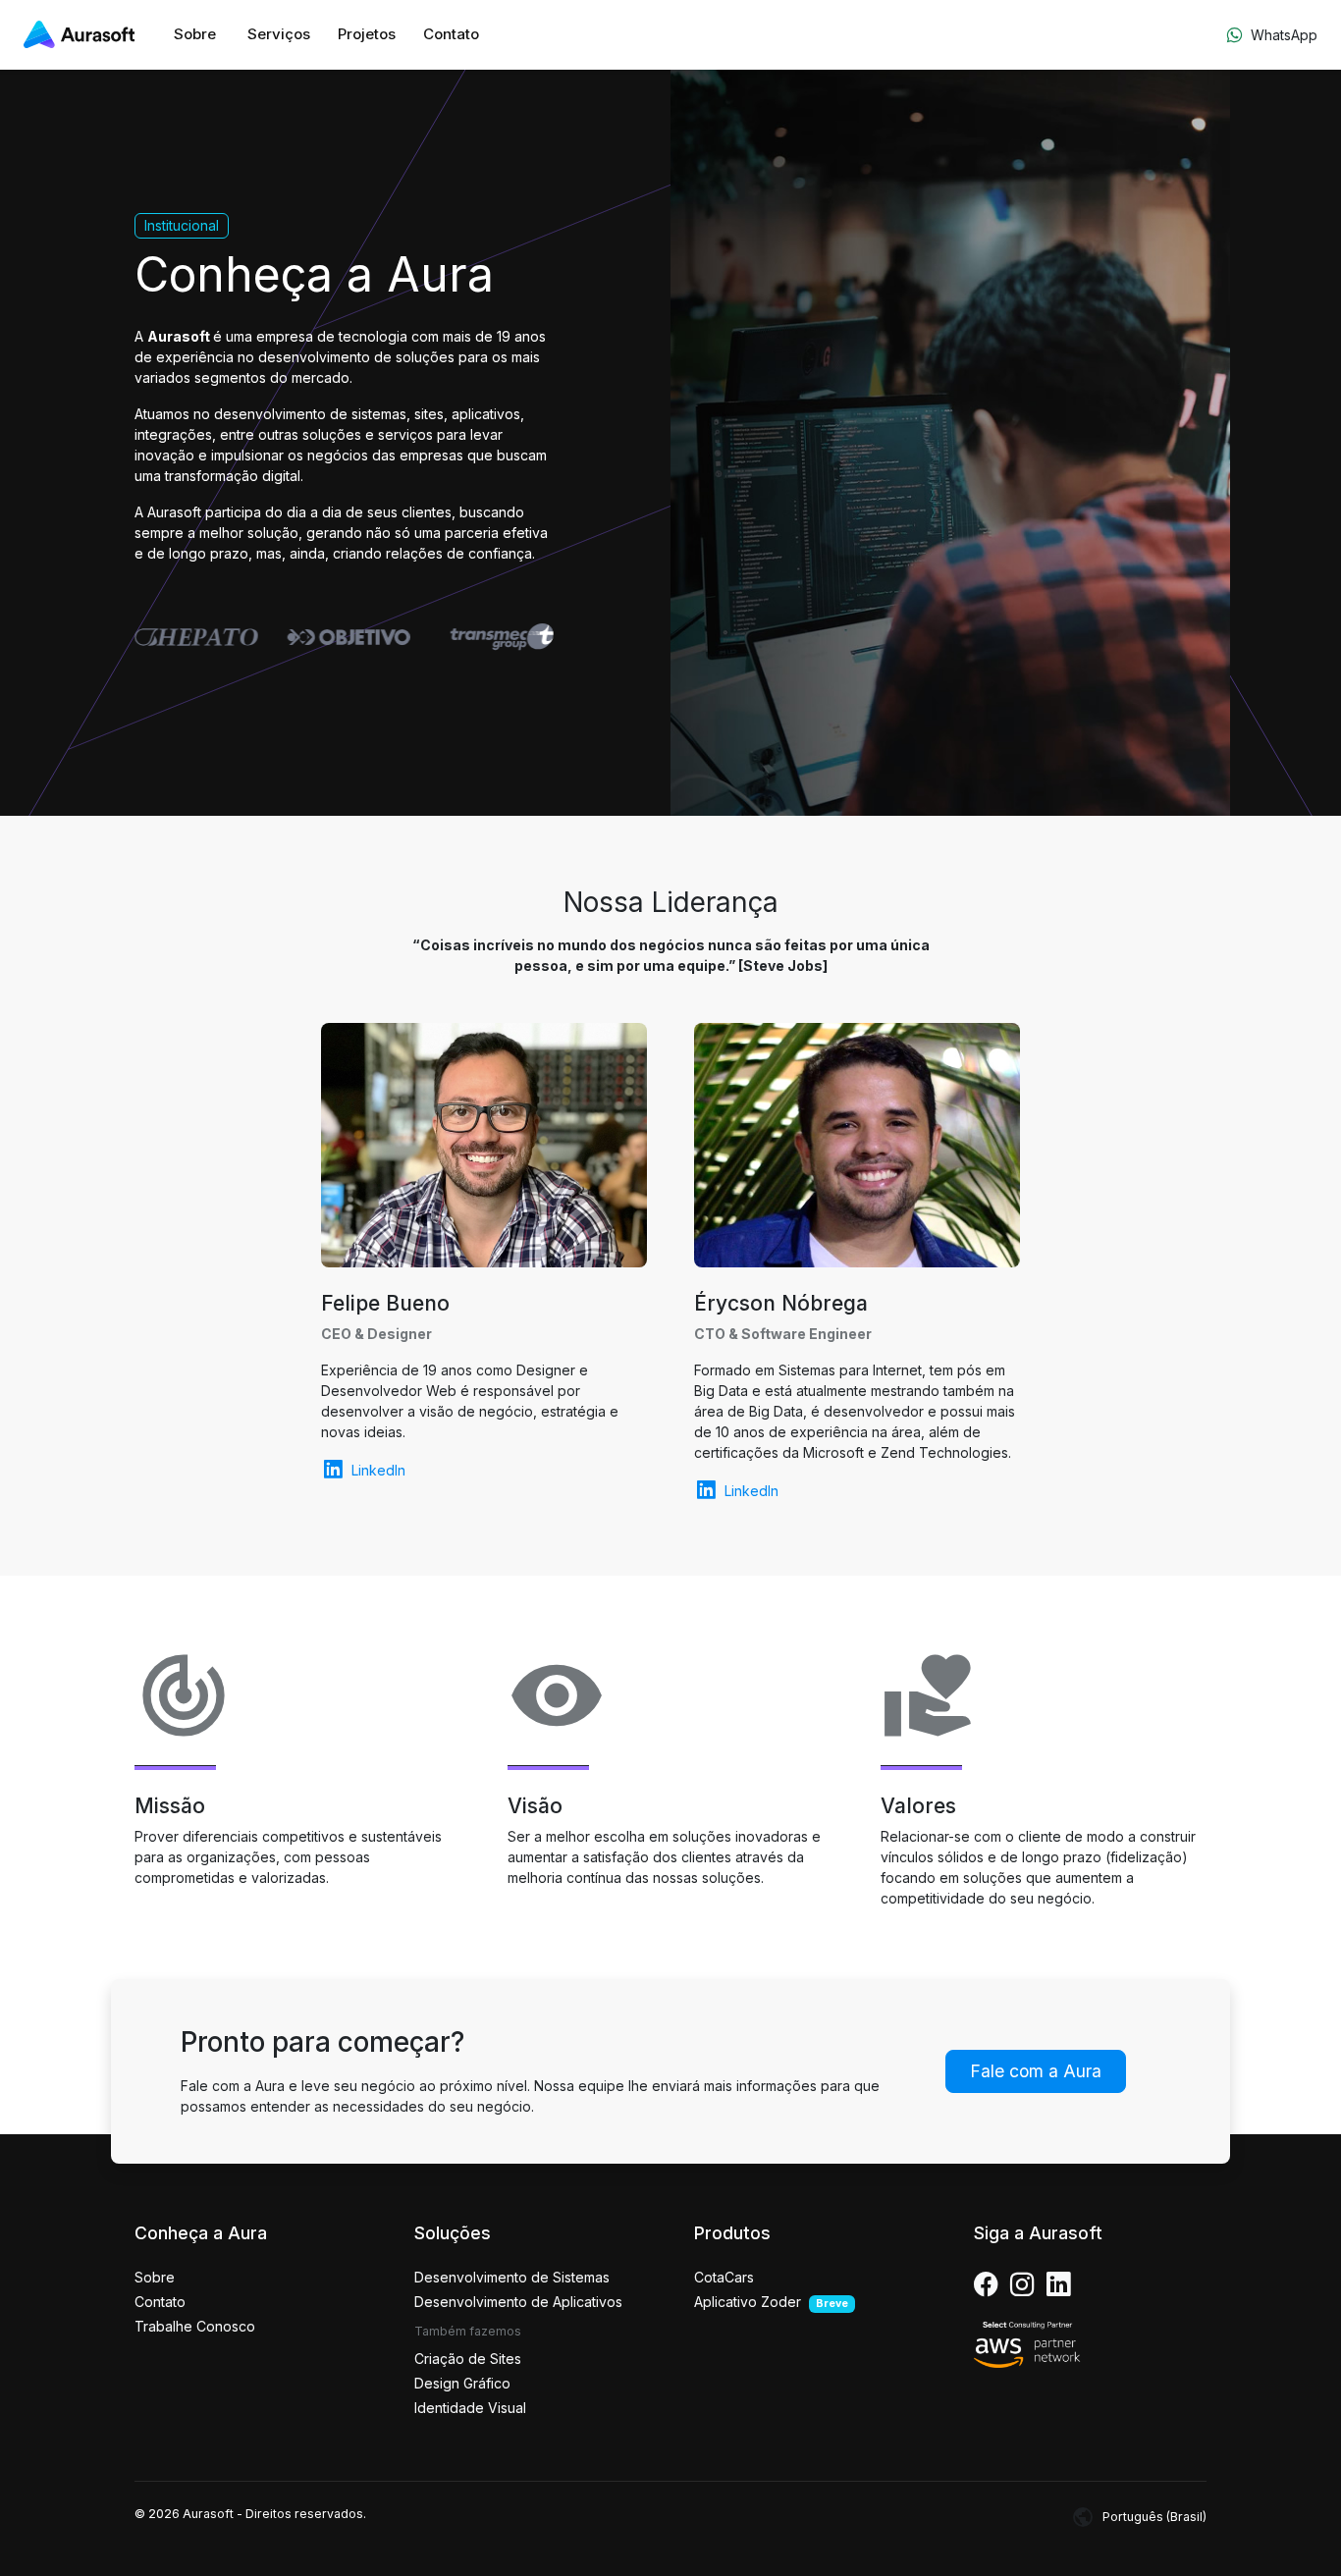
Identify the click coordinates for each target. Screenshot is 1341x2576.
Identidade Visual (470, 2408)
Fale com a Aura (1036, 2071)
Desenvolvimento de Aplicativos (518, 2302)
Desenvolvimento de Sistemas (512, 2277)
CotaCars (724, 2277)
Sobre (195, 34)
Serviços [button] (279, 34)
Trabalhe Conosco (195, 2326)
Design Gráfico (462, 2383)
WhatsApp (1284, 35)
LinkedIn (378, 1470)
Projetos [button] (367, 34)
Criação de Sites (468, 2359)
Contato (451, 34)
